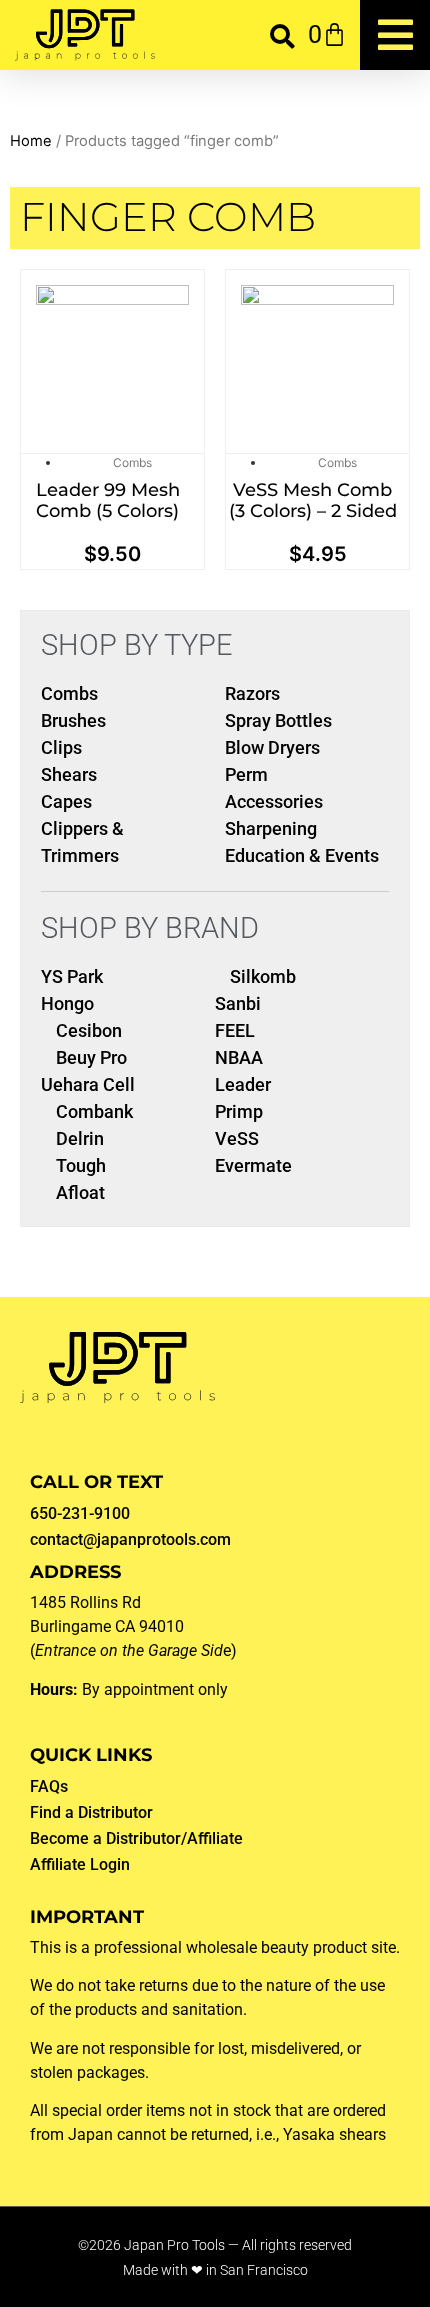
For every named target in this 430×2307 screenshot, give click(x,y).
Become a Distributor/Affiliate (136, 1838)
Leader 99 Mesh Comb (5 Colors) (108, 501)
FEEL (235, 1030)
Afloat (80, 1192)
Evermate (253, 1165)
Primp (239, 1111)
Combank (94, 1111)
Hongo (67, 1003)
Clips (61, 747)
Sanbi (238, 1003)
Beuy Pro (91, 1057)
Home (31, 141)
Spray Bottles (278, 720)
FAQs (49, 1786)
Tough (81, 1165)
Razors (252, 693)
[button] (282, 35)
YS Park (72, 976)
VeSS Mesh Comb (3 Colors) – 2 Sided (313, 501)
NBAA (239, 1057)
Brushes (73, 720)
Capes (66, 801)
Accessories (274, 801)
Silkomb (263, 976)
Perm (246, 774)
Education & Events (302, 855)
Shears (69, 774)
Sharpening (271, 828)
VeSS (237, 1138)
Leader (243, 1084)
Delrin (80, 1138)
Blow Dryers (272, 747)
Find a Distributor (91, 1812)
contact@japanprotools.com (130, 1539)
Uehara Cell (88, 1084)
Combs (132, 462)
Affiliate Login (80, 1864)
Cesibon (89, 1030)
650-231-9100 (80, 1513)
